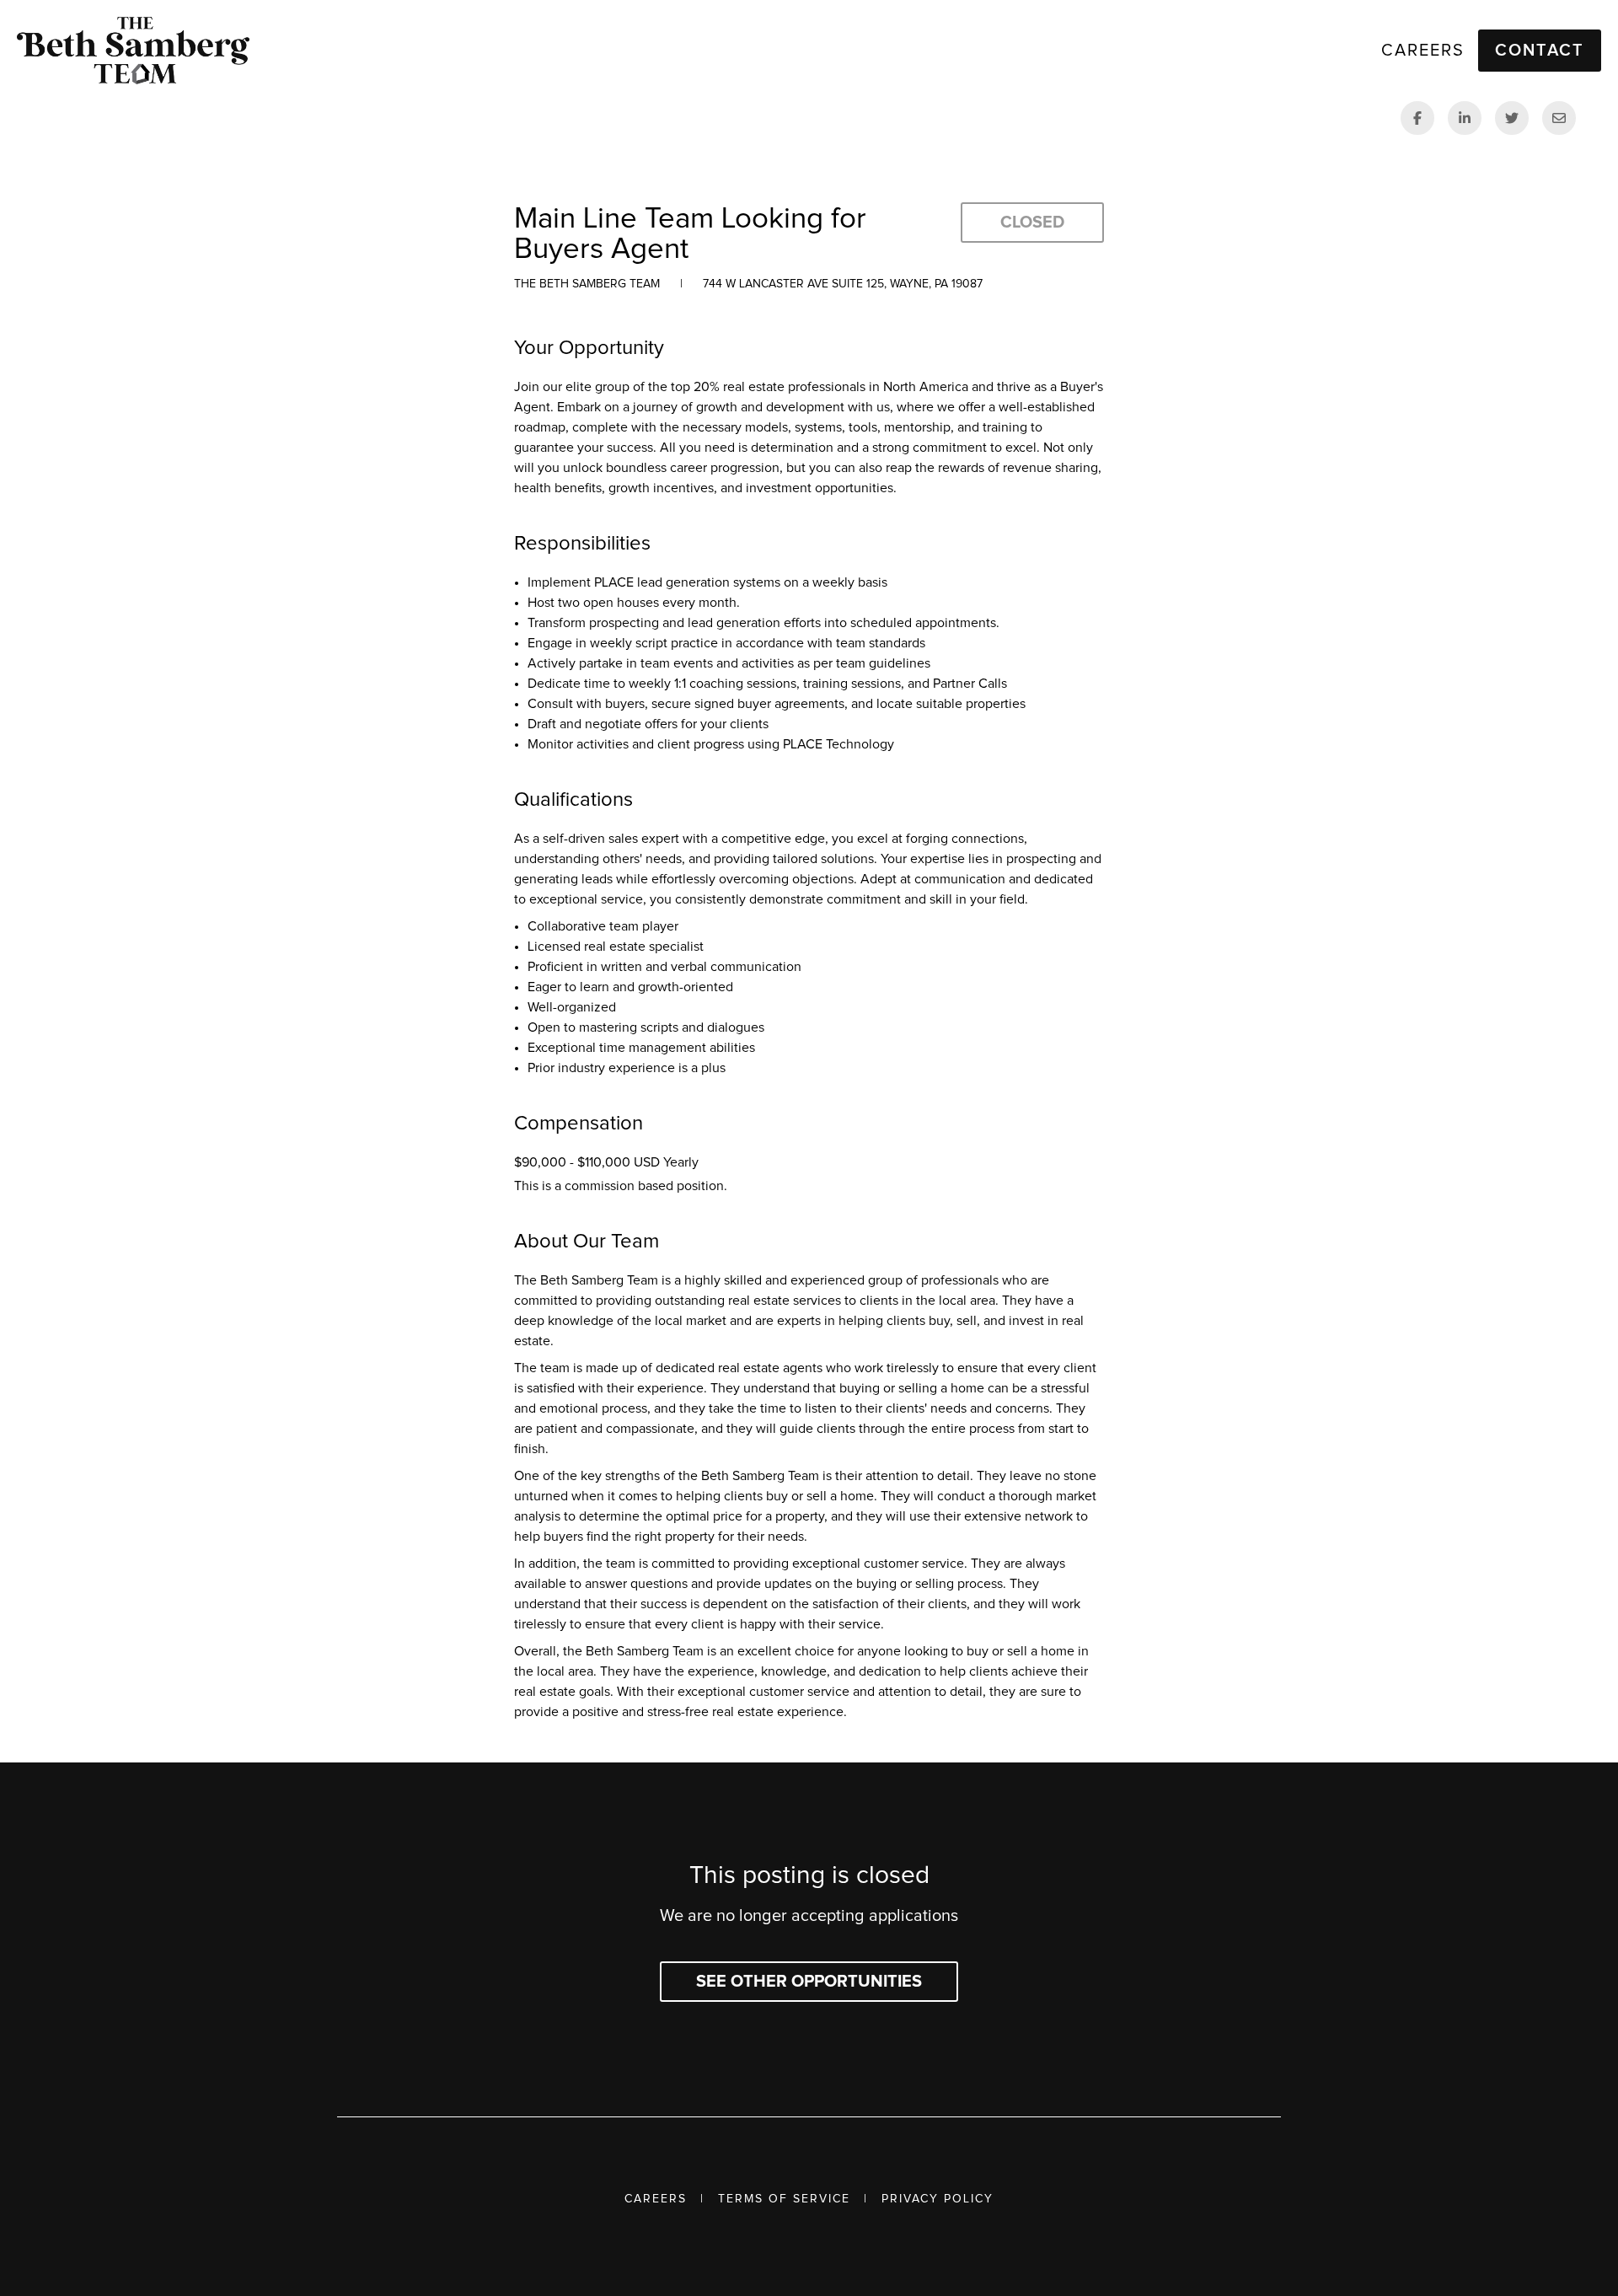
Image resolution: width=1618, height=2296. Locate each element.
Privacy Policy (938, 2199)
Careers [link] (1423, 51)
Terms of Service (784, 2199)
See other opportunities (809, 1982)
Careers (656, 2199)
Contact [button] (1540, 51)
